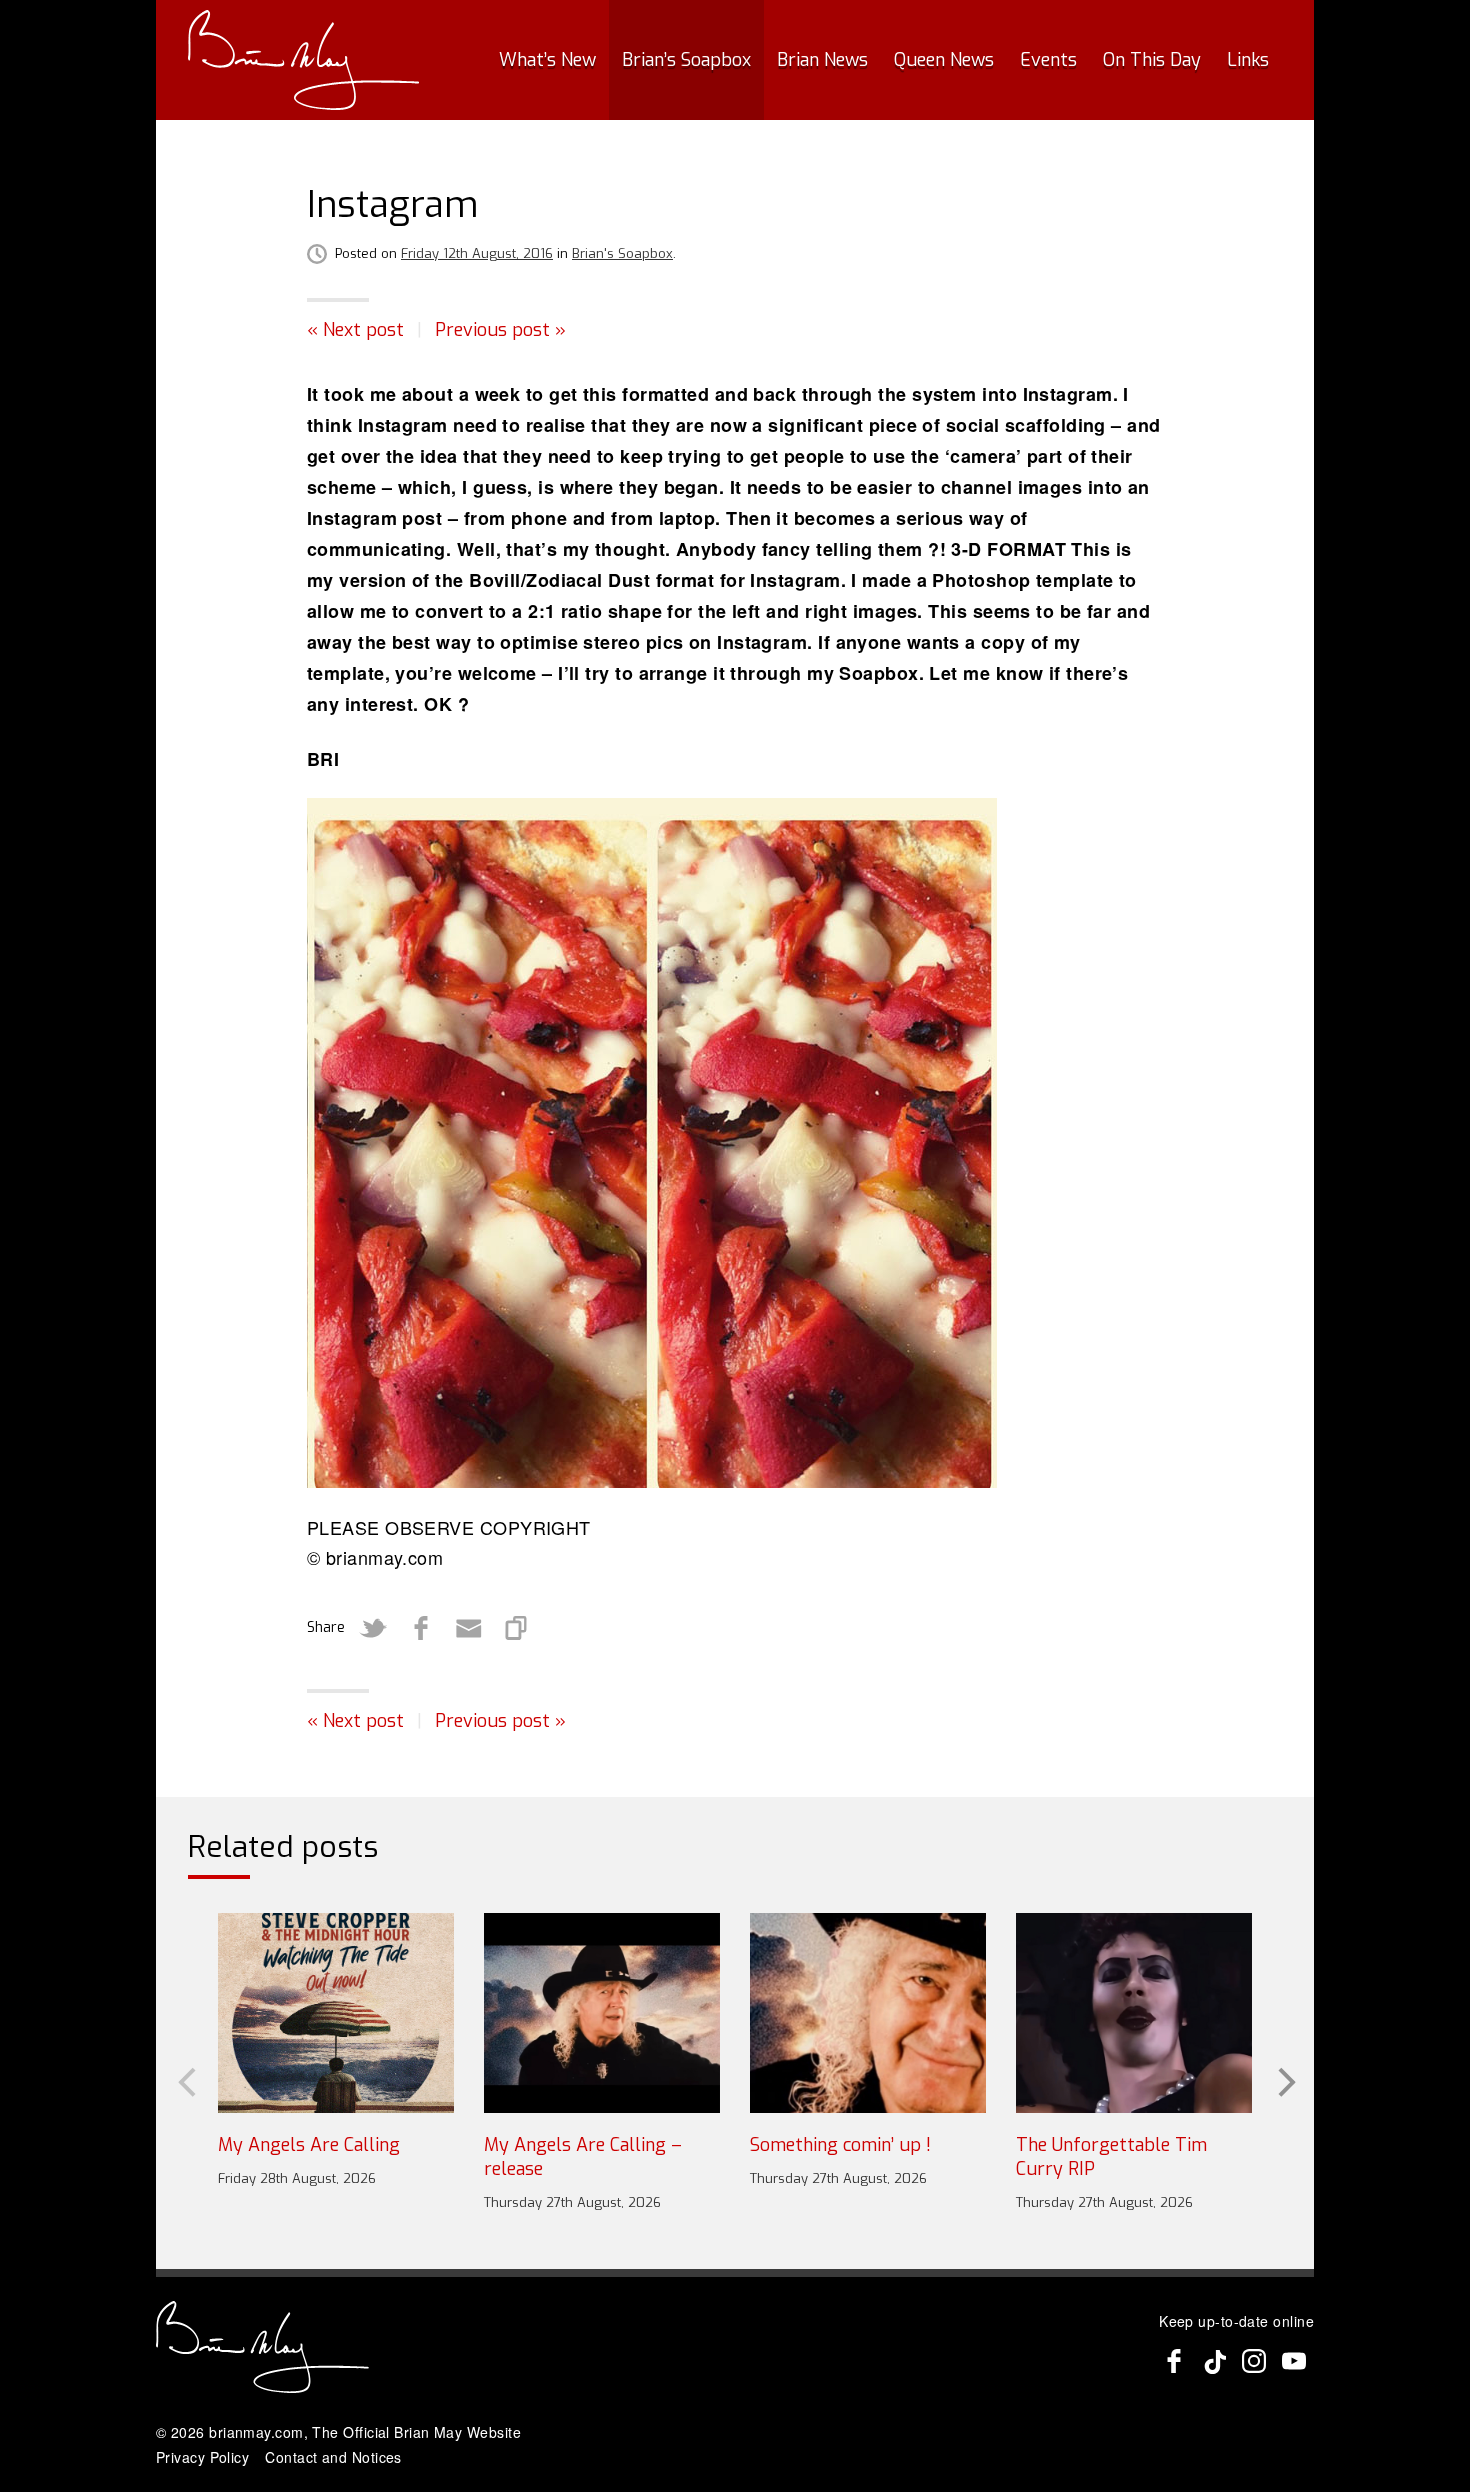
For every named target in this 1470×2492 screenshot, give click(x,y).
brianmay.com (256, 2432)
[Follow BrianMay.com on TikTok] (1214, 2361)
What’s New (547, 60)
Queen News (944, 60)
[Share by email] (469, 1628)
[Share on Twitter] (373, 1628)
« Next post (355, 330)
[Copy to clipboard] (517, 1628)
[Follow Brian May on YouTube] (1294, 2361)
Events (1048, 60)
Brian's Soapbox (622, 253)
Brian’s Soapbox (686, 60)
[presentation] (185, 2080)
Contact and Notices (333, 2457)
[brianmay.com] (303, 60)
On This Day (1152, 60)
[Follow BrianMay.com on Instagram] (1254, 2361)
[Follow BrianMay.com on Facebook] (1174, 2361)
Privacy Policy (202, 2457)
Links (1248, 60)
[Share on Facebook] (421, 1628)
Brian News (822, 60)
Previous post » (500, 330)
